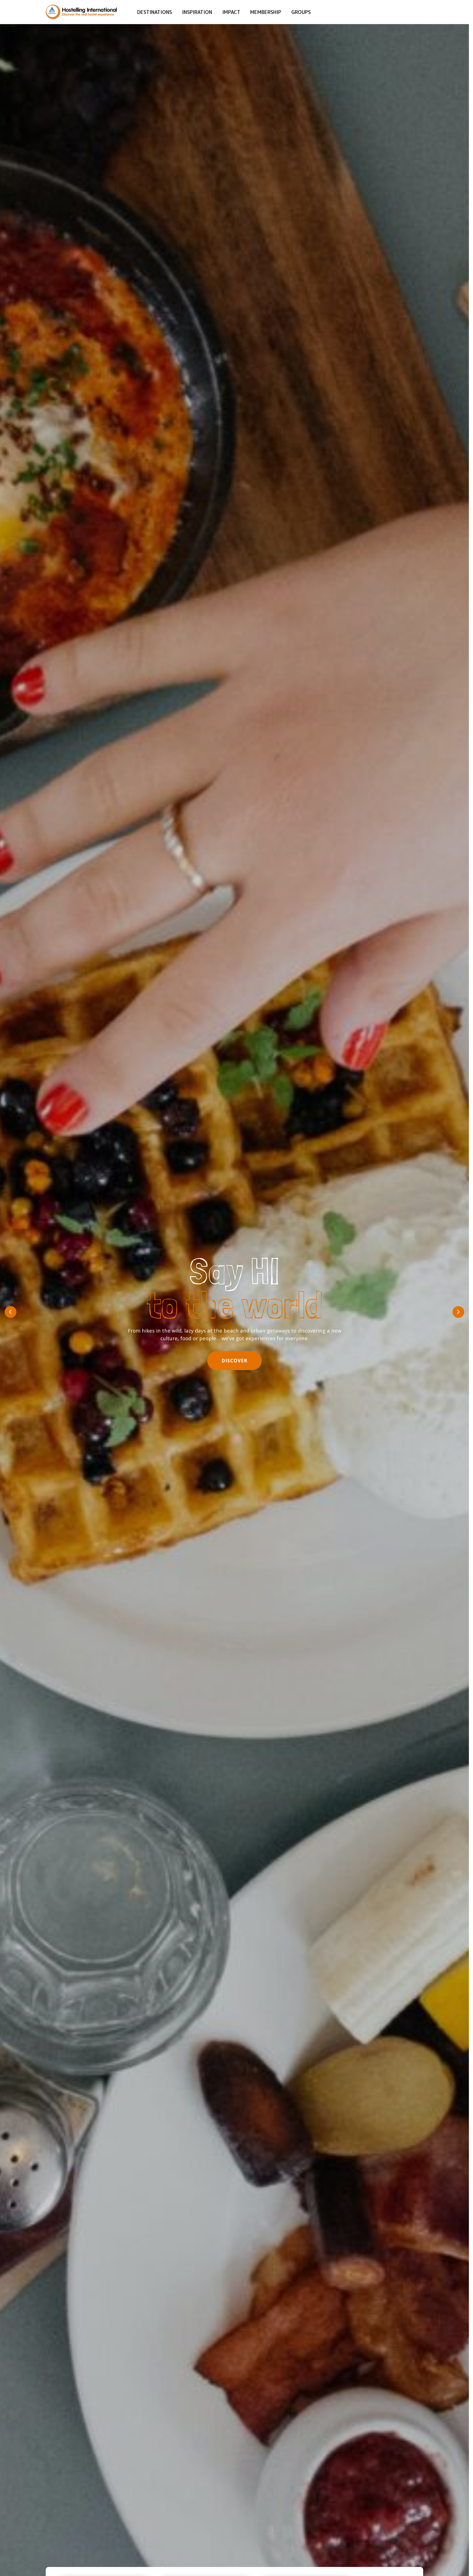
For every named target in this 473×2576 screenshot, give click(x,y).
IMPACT (231, 12)
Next (458, 1312)
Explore (234, 1357)
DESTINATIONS (155, 12)
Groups (301, 12)
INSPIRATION (197, 12)
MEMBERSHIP (266, 12)
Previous (11, 1312)
